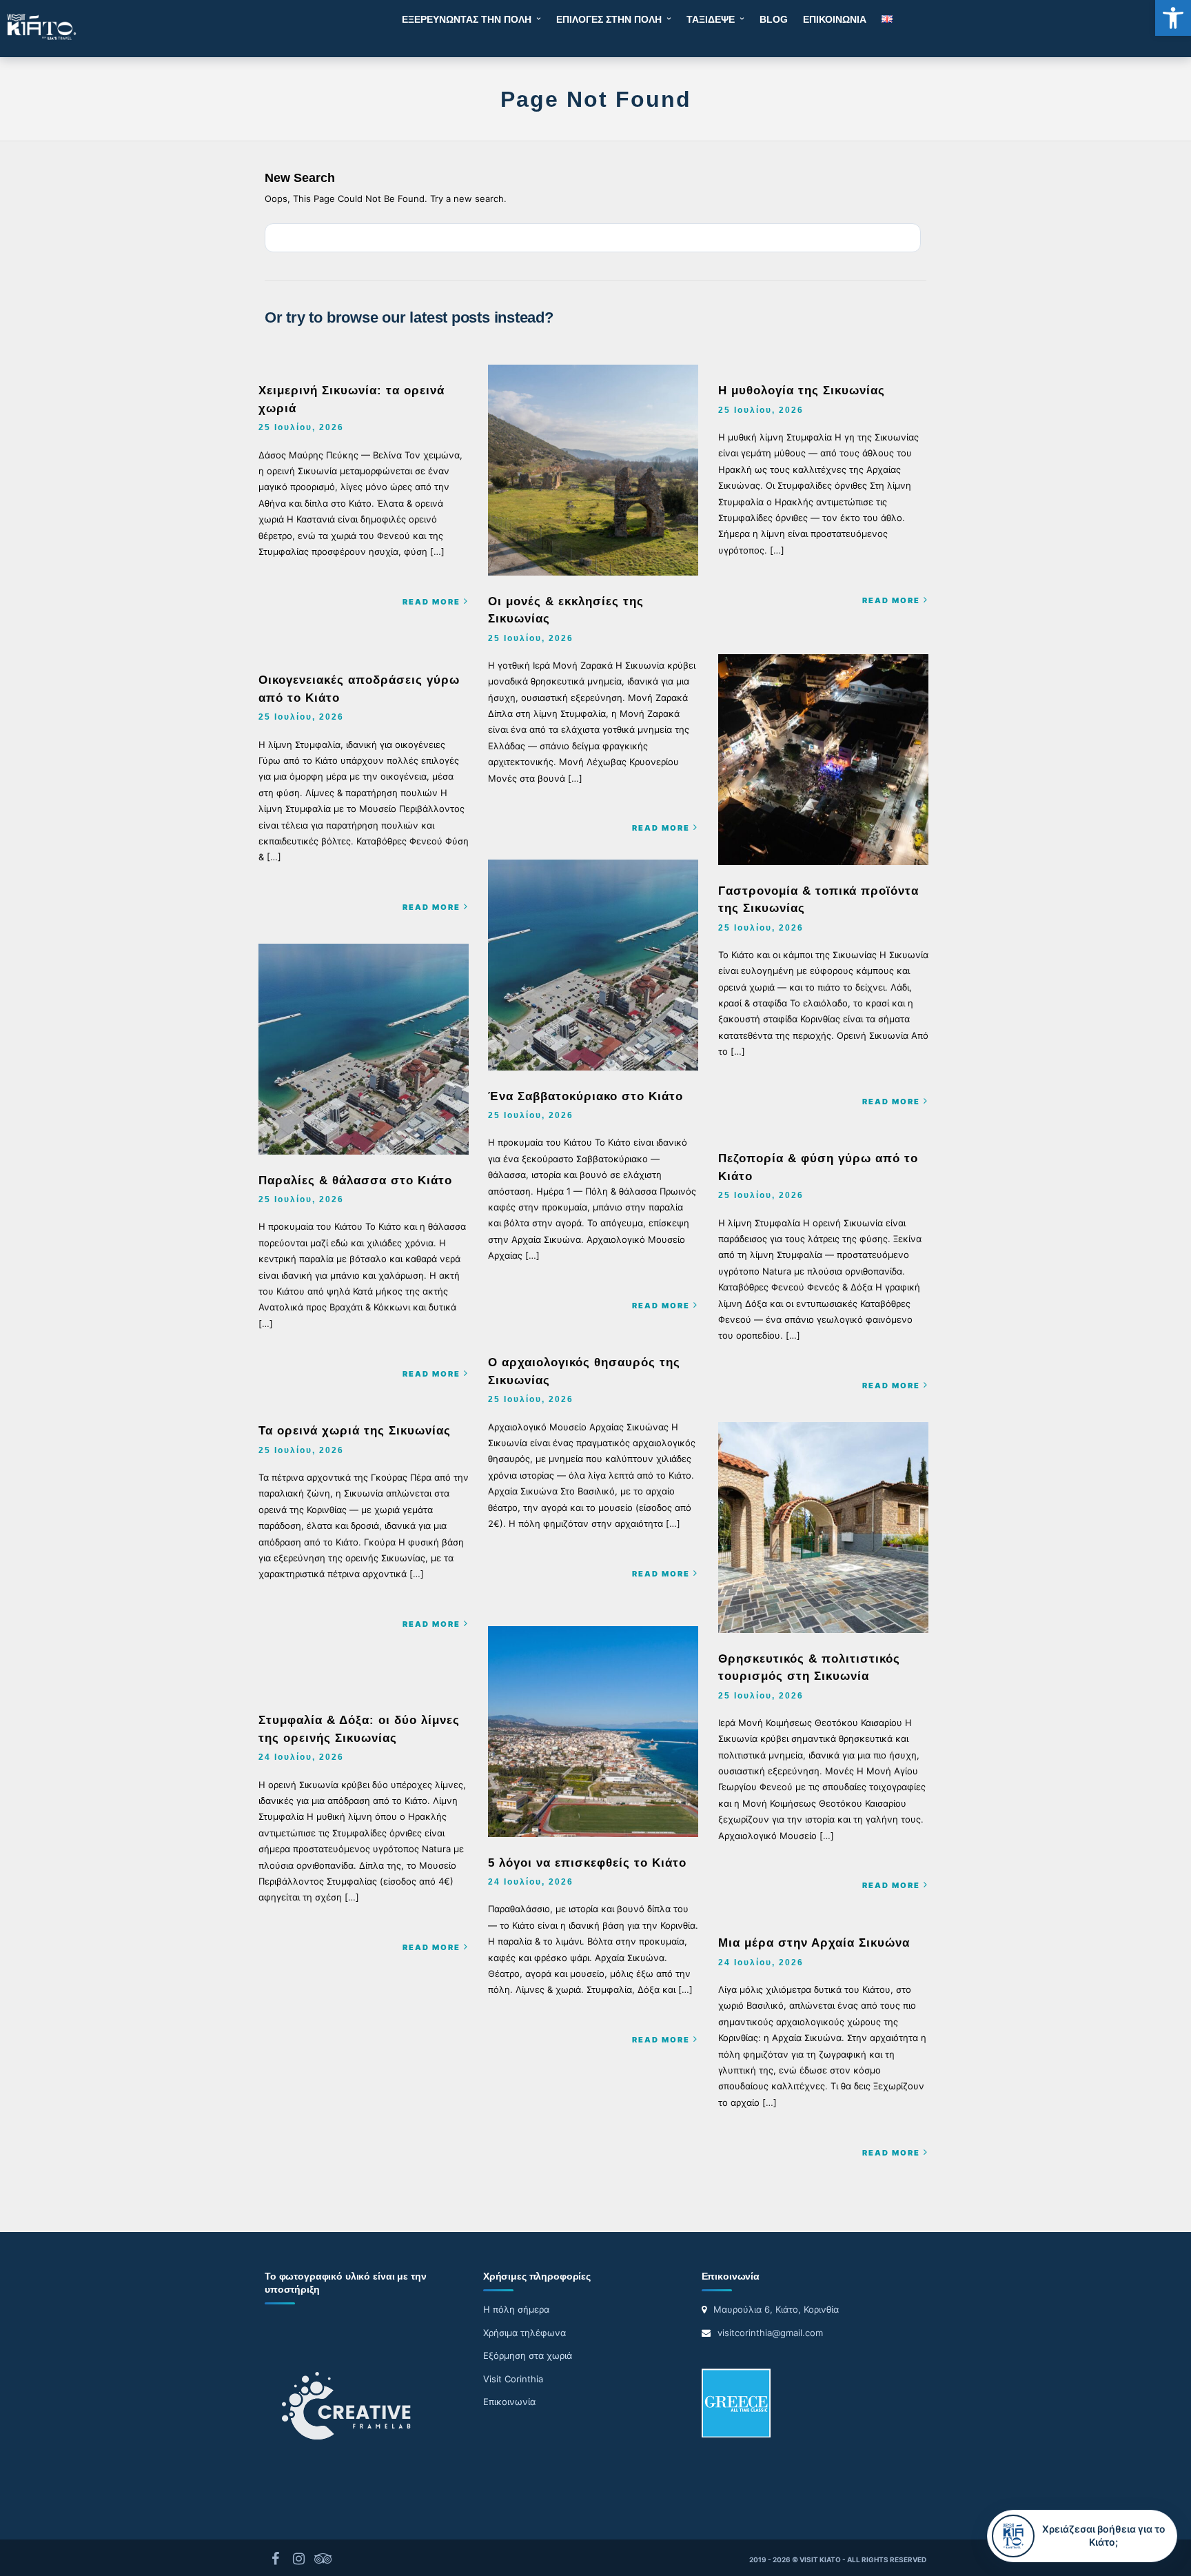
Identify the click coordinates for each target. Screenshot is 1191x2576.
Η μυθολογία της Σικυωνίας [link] (802, 391)
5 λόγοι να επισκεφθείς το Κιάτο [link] (587, 1863)
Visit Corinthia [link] (513, 2379)
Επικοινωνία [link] (509, 2402)
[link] (1173, 18)
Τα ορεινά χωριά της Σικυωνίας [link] (355, 1431)
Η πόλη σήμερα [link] (516, 2309)
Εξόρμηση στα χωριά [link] (528, 2355)
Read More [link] (431, 602)
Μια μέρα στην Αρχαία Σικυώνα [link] (814, 1943)
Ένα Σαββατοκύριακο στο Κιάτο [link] (586, 1096)
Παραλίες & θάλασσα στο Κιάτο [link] (355, 1180)
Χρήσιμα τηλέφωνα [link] (525, 2333)
